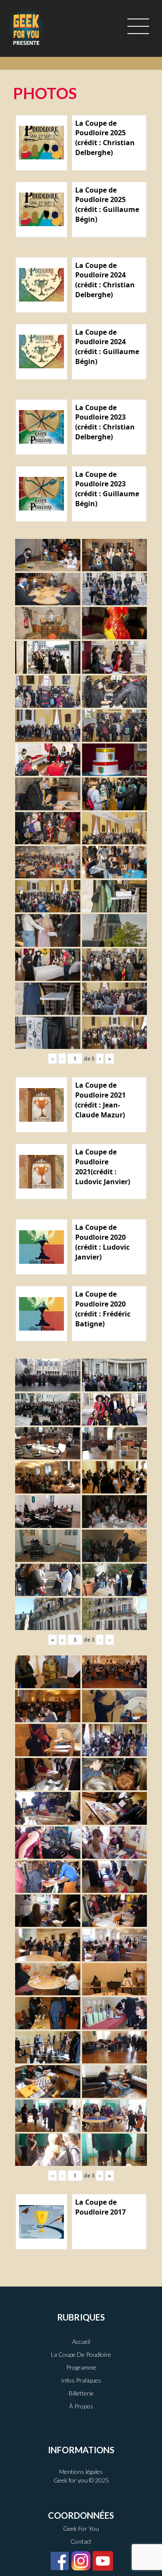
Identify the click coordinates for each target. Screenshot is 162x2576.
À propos (81, 2406)
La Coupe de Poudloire (81, 2354)
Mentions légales (81, 2472)
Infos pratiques (81, 2380)
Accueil (81, 2341)
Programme (81, 2367)
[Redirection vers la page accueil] (26, 26)
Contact (81, 2541)
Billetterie (81, 2393)
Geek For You (81, 2528)
